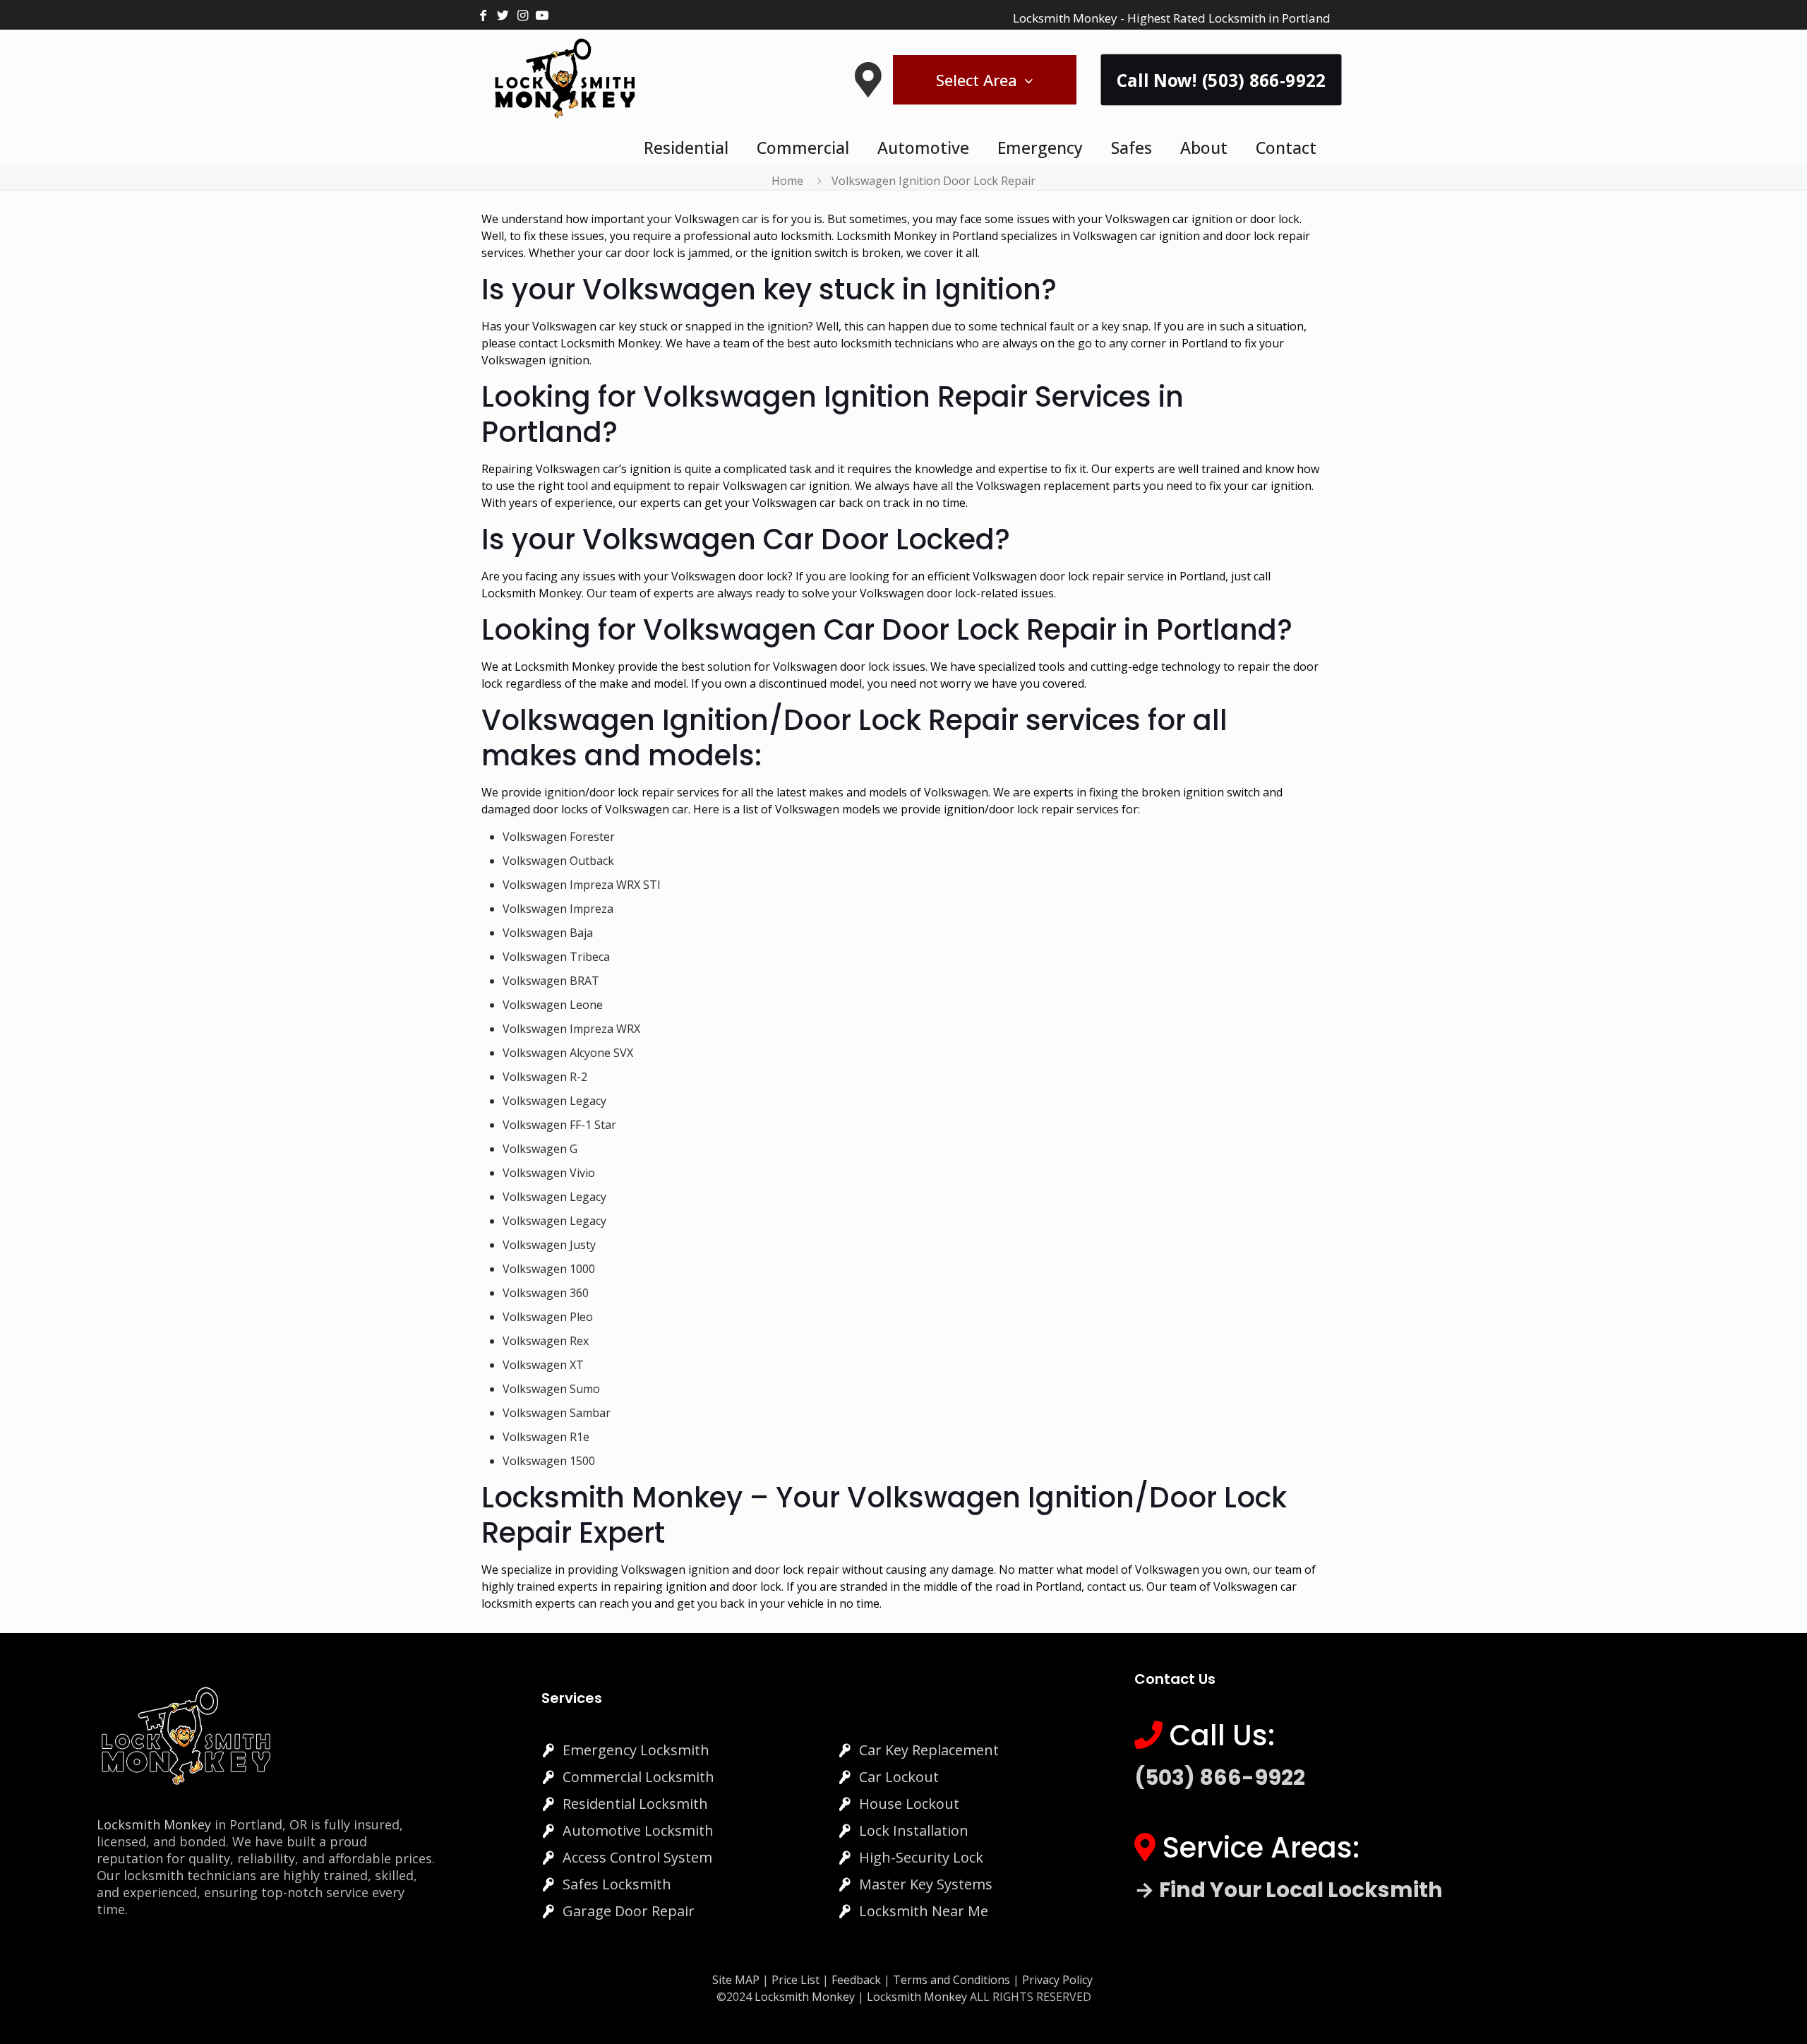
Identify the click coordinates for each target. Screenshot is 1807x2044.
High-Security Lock (921, 1857)
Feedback (858, 1980)
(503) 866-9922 (1220, 1777)
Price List (796, 1980)
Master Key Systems (926, 1884)
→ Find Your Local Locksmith (1289, 1890)
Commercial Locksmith (638, 1777)
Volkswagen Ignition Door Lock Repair (933, 181)
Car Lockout (899, 1777)
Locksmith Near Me (924, 1911)
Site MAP (736, 1980)
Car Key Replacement (929, 1750)
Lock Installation (914, 1830)
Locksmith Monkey (154, 1824)
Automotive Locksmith (638, 1830)
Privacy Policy (1057, 1980)
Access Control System (637, 1857)
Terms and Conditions (951, 1980)
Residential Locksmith (635, 1804)
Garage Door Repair (629, 1911)
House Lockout (909, 1804)
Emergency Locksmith (636, 1750)
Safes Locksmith (617, 1884)
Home (787, 181)
